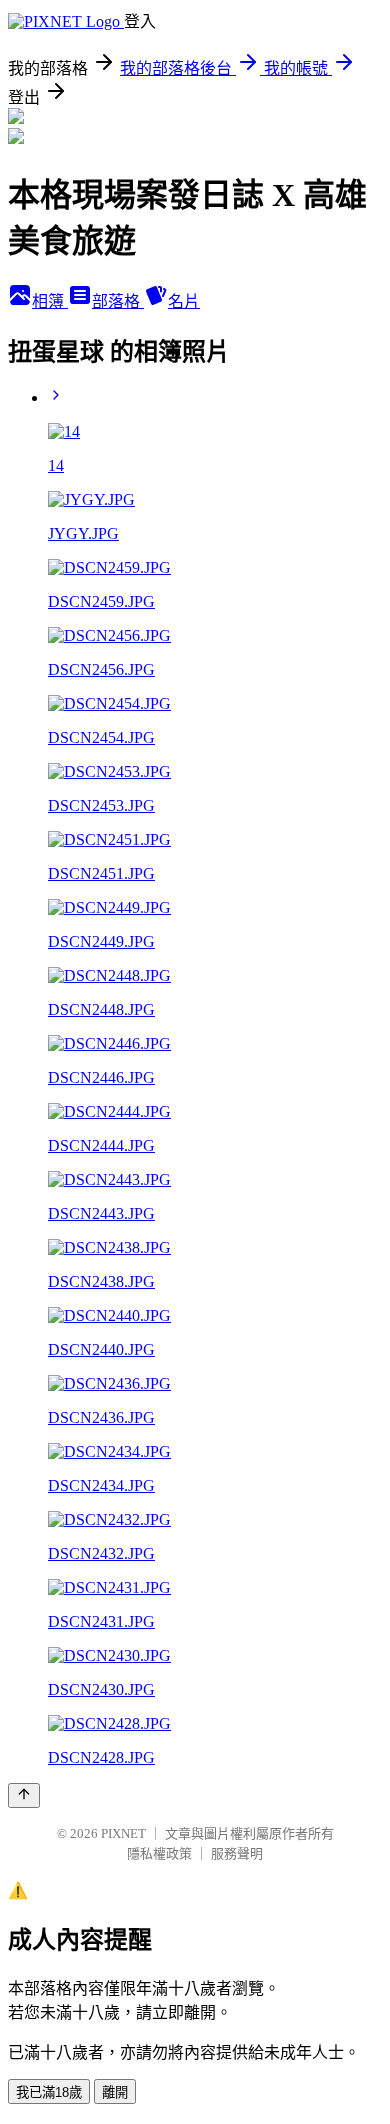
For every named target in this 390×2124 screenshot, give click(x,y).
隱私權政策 (159, 1853)
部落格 (118, 301)
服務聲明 (237, 1853)
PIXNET (123, 1833)
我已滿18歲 (49, 2092)
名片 (184, 301)
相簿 (50, 301)
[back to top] (24, 1795)
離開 (115, 2092)
